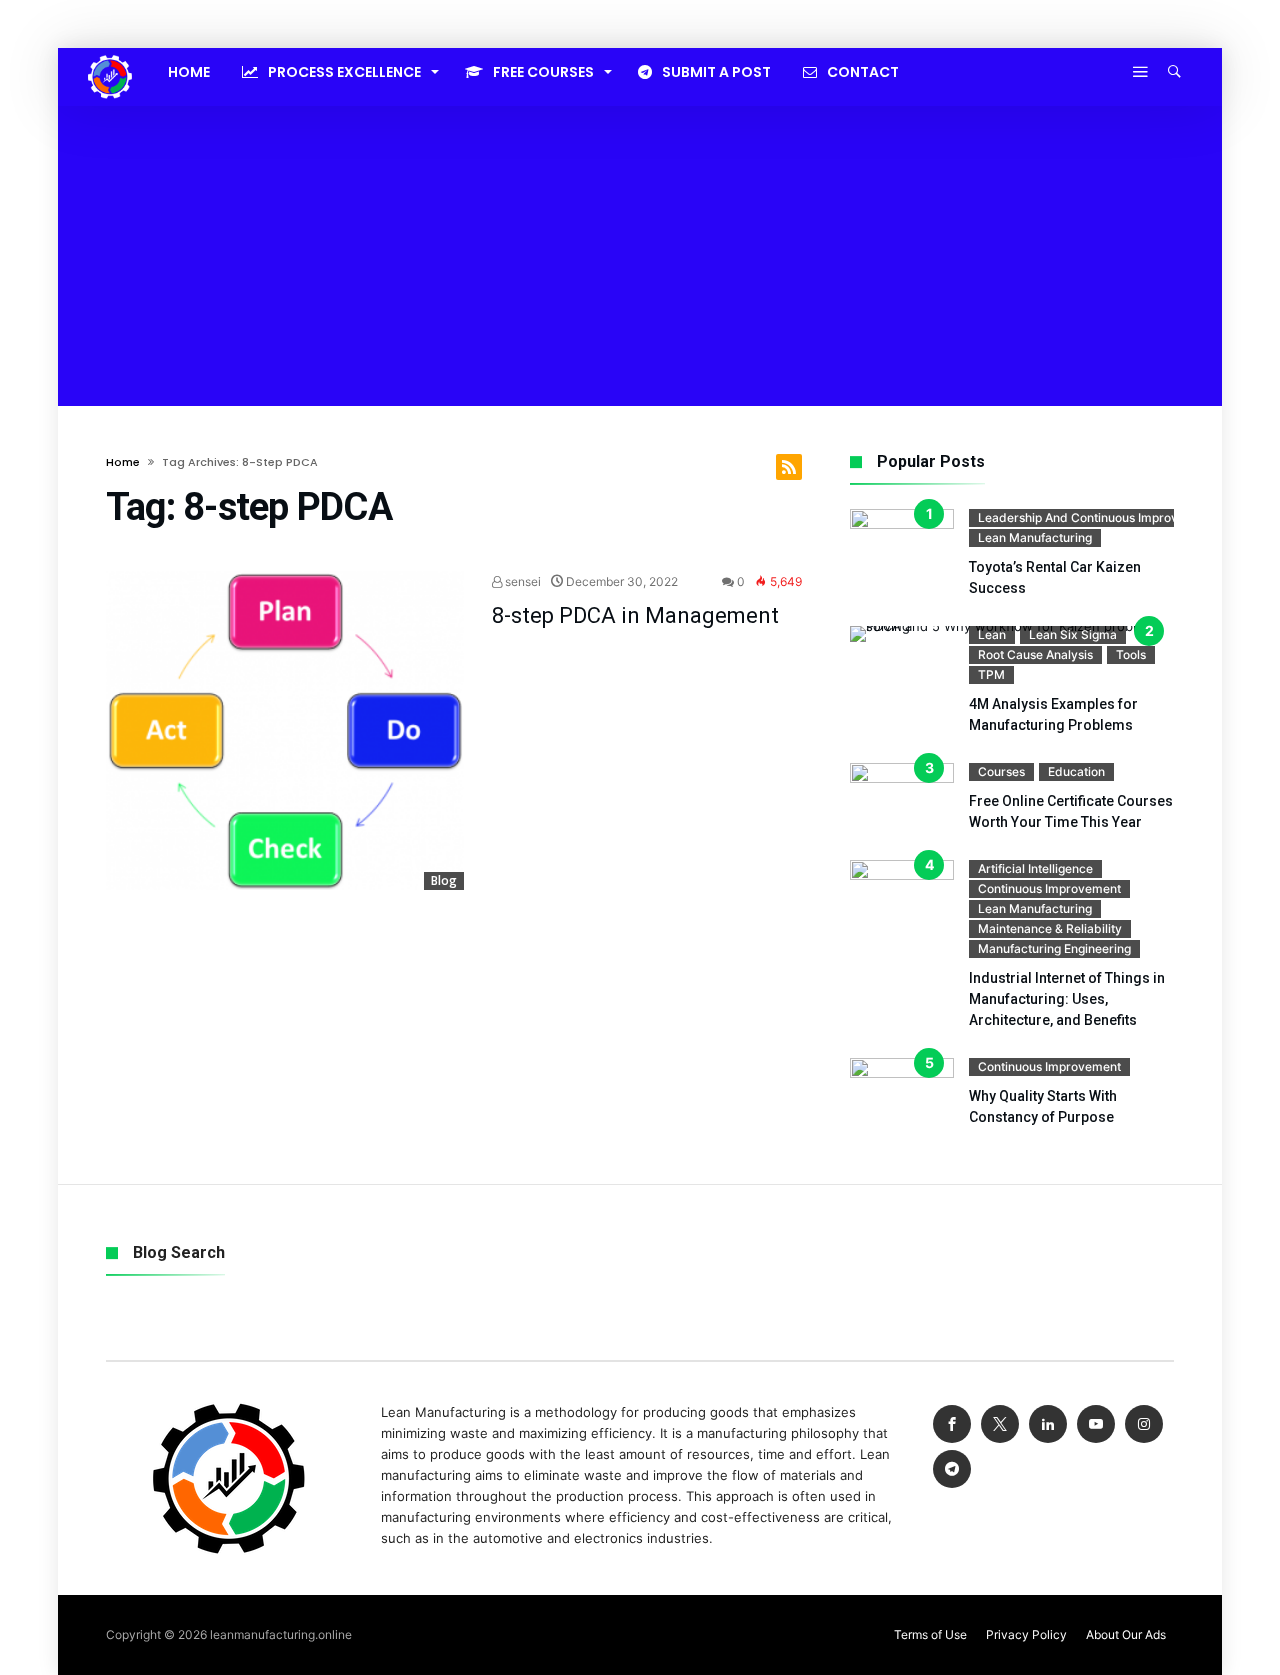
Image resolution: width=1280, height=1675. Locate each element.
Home (123, 462)
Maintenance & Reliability (1050, 928)
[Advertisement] (640, 256)
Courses (1001, 771)
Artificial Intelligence (1035, 868)
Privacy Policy (1026, 1634)
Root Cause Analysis (1035, 654)
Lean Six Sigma (1073, 634)
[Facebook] (952, 1424)
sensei (521, 581)
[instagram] (1144, 1424)
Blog (444, 880)
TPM (991, 674)
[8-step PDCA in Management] (285, 730)
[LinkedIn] (1048, 1424)
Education (1076, 771)
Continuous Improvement (1049, 888)
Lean (992, 634)
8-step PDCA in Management (635, 615)
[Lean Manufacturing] (110, 55)
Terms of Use (930, 1634)
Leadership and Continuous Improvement (1096, 517)
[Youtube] (1096, 1424)
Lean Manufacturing (1035, 537)
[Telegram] (952, 1469)
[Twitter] (1000, 1424)
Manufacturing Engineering (1054, 948)
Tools (1131, 654)
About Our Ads (1126, 1634)
